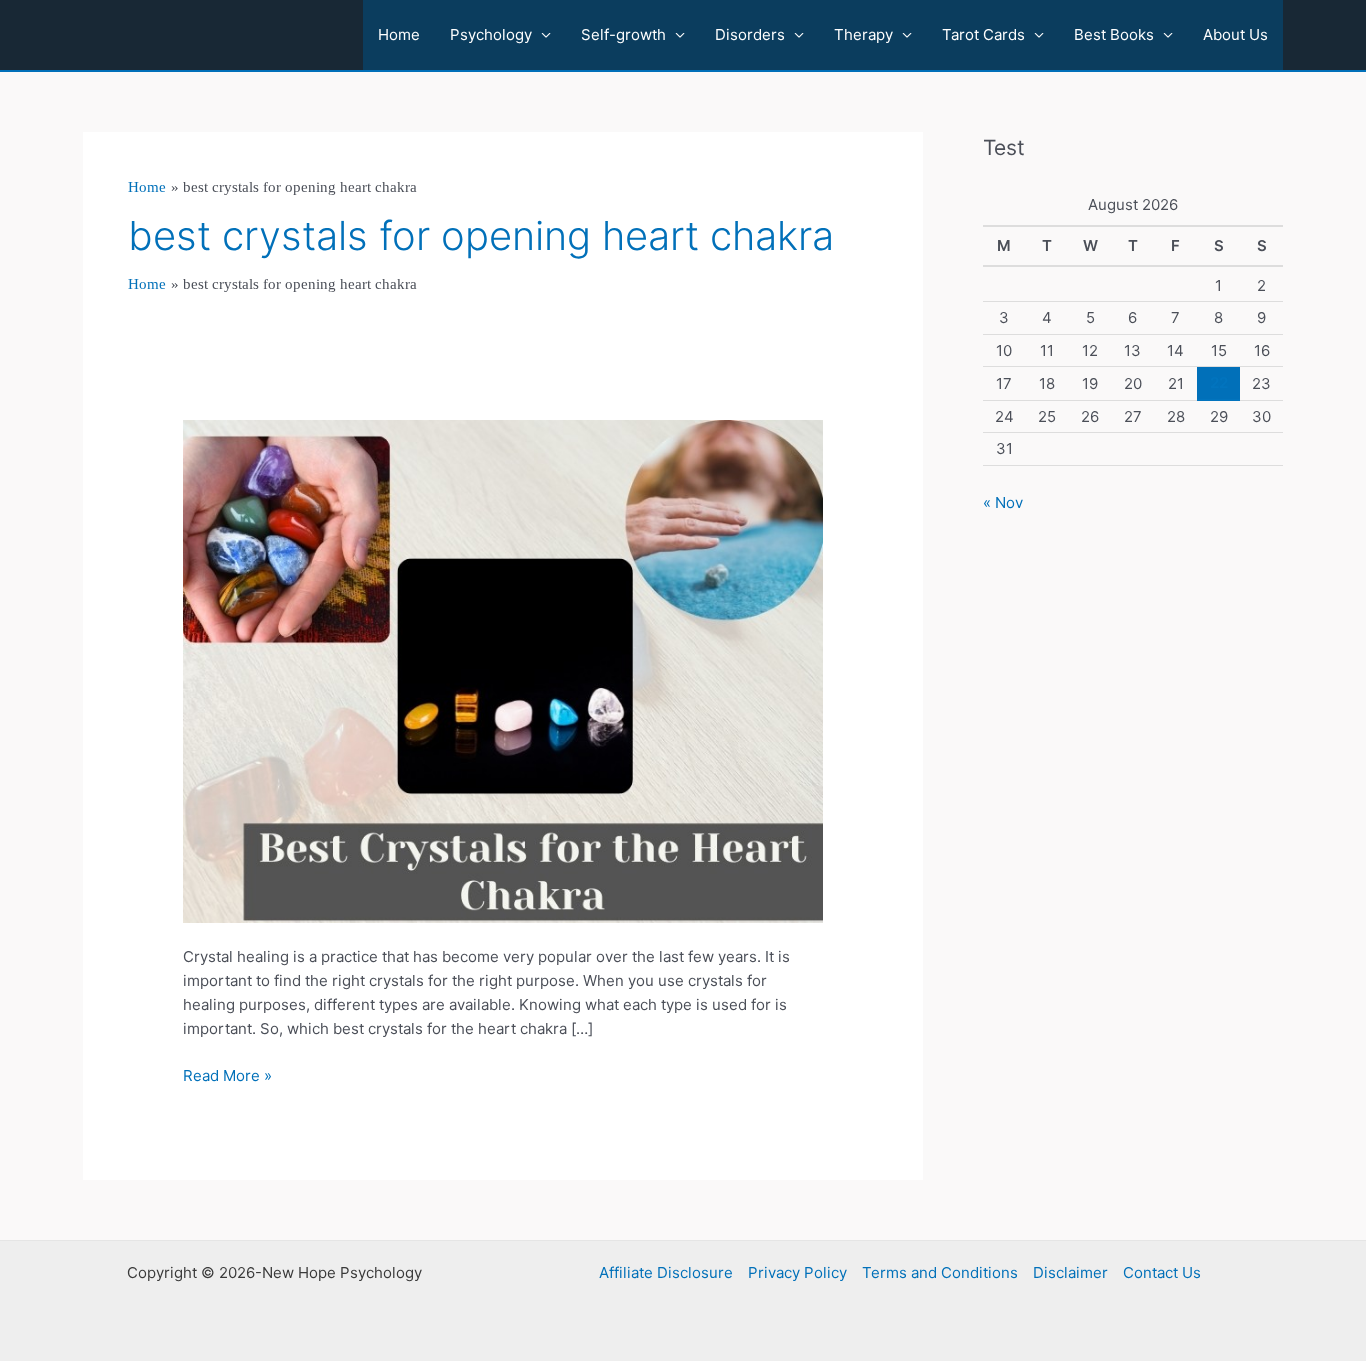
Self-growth (623, 34)
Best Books (1114, 34)
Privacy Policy (797, 1272)
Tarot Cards (983, 34)
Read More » (227, 1076)
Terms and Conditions (940, 1272)
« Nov (1003, 502)
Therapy (863, 34)
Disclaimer (1070, 1272)
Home (399, 34)
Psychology (491, 34)
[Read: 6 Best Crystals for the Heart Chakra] (503, 670)
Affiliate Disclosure (666, 1272)
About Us (1235, 34)
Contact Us (1162, 1272)
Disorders (750, 34)
